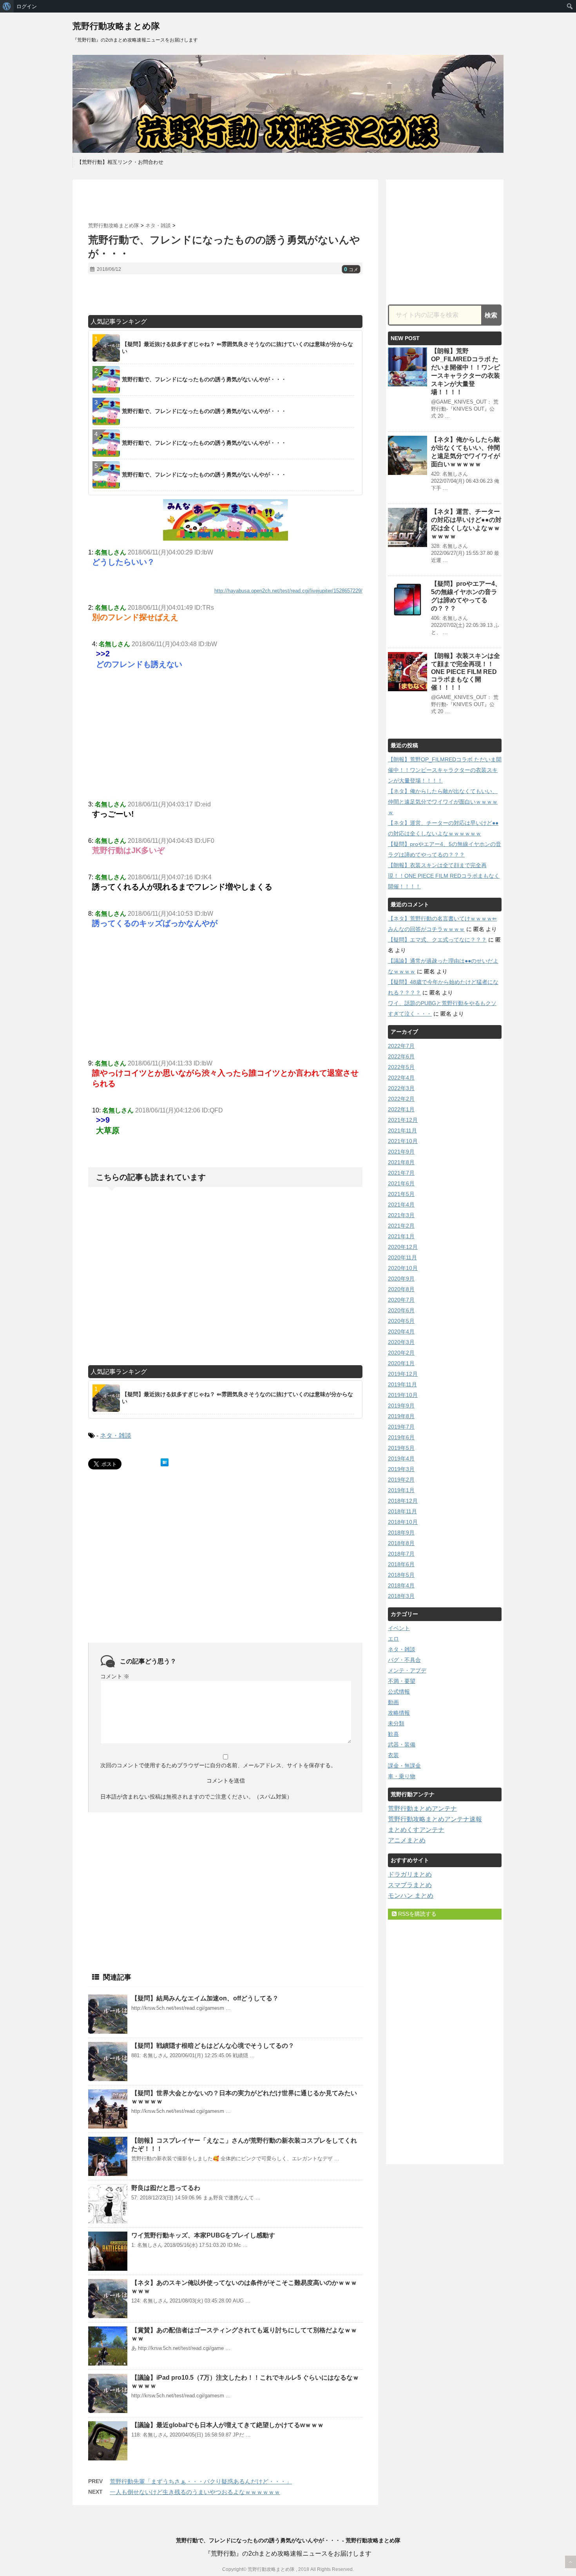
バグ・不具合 (404, 1660)
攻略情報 (399, 1713)
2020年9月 (401, 1279)
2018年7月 (401, 1554)
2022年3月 (401, 1088)
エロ (393, 1639)
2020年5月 (401, 1321)
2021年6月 (401, 1183)
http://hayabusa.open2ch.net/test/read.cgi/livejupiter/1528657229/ (288, 591)
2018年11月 (402, 1511)
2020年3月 (401, 1342)
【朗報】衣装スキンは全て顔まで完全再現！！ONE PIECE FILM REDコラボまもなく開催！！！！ (466, 672)
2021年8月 (401, 1162)
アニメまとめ (407, 1840)
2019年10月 (403, 1395)
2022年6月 (401, 1056)
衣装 (393, 1755)
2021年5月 (401, 1194)
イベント (399, 1628)
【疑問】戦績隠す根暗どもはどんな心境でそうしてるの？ (213, 2046)
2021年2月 (401, 1226)
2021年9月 (401, 1152)
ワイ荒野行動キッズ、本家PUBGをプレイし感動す (203, 2235)
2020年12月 (403, 1247)
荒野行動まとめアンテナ (422, 1809)
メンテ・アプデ (407, 1670)
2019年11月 (402, 1384)
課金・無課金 (404, 1766)
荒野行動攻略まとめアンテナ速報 (435, 1819)
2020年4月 (401, 1331)
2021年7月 (401, 1173)
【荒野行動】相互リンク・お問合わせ (120, 162)
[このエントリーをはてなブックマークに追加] (165, 1462)
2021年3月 (401, 1215)
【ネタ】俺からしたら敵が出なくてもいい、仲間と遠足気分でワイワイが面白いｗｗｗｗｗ (443, 802)
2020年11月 (402, 1257)
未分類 (396, 1723)
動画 (393, 1702)
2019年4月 (401, 1458)
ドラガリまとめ (410, 1874)
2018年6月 (401, 1564)
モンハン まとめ (411, 1896)
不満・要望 (402, 1681)
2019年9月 (401, 1406)
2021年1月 (401, 1236)
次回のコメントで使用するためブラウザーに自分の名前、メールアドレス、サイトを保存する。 (218, 1765)
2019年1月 (401, 1490)
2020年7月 (401, 1300)
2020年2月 (401, 1353)
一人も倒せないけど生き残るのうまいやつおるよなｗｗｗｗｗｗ (195, 2492)
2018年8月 (401, 1543)
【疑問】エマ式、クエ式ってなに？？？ (437, 940)
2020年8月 (401, 1289)
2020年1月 (401, 1363)
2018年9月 (401, 1533)
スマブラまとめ (410, 1885)
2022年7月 (401, 1046)
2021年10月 (403, 1141)
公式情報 (399, 1692)
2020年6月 (401, 1310)
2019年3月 (401, 1469)
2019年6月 (401, 1437)
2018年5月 (401, 1575)
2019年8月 (401, 1416)
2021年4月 (401, 1205)
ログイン (27, 6)
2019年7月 (401, 1427)
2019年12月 (403, 1374)
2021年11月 (402, 1130)
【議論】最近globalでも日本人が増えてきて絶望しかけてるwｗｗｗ (227, 2425)
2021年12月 (403, 1120)
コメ (351, 270)
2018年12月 (403, 1501)
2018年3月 (401, 1596)
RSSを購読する (417, 1914)
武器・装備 (402, 1745)
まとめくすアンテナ (416, 1830)
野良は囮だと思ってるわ (166, 2188)
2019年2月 (401, 1480)
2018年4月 (401, 1585)
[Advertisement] (225, 201)
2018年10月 (403, 1522)
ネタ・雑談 (116, 1436)
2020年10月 (403, 1268)
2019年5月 (401, 1448)
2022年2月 (401, 1099)
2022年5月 (401, 1067)
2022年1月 (401, 1109)
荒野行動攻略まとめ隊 (116, 26)
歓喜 (393, 1734)
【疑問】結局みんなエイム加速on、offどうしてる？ (205, 1998)
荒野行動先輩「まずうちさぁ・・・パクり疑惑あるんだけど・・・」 (201, 2481)
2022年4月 (401, 1078)
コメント (115, 1676)
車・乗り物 (402, 1776)
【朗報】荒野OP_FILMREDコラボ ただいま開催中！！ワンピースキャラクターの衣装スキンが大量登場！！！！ (445, 770)
